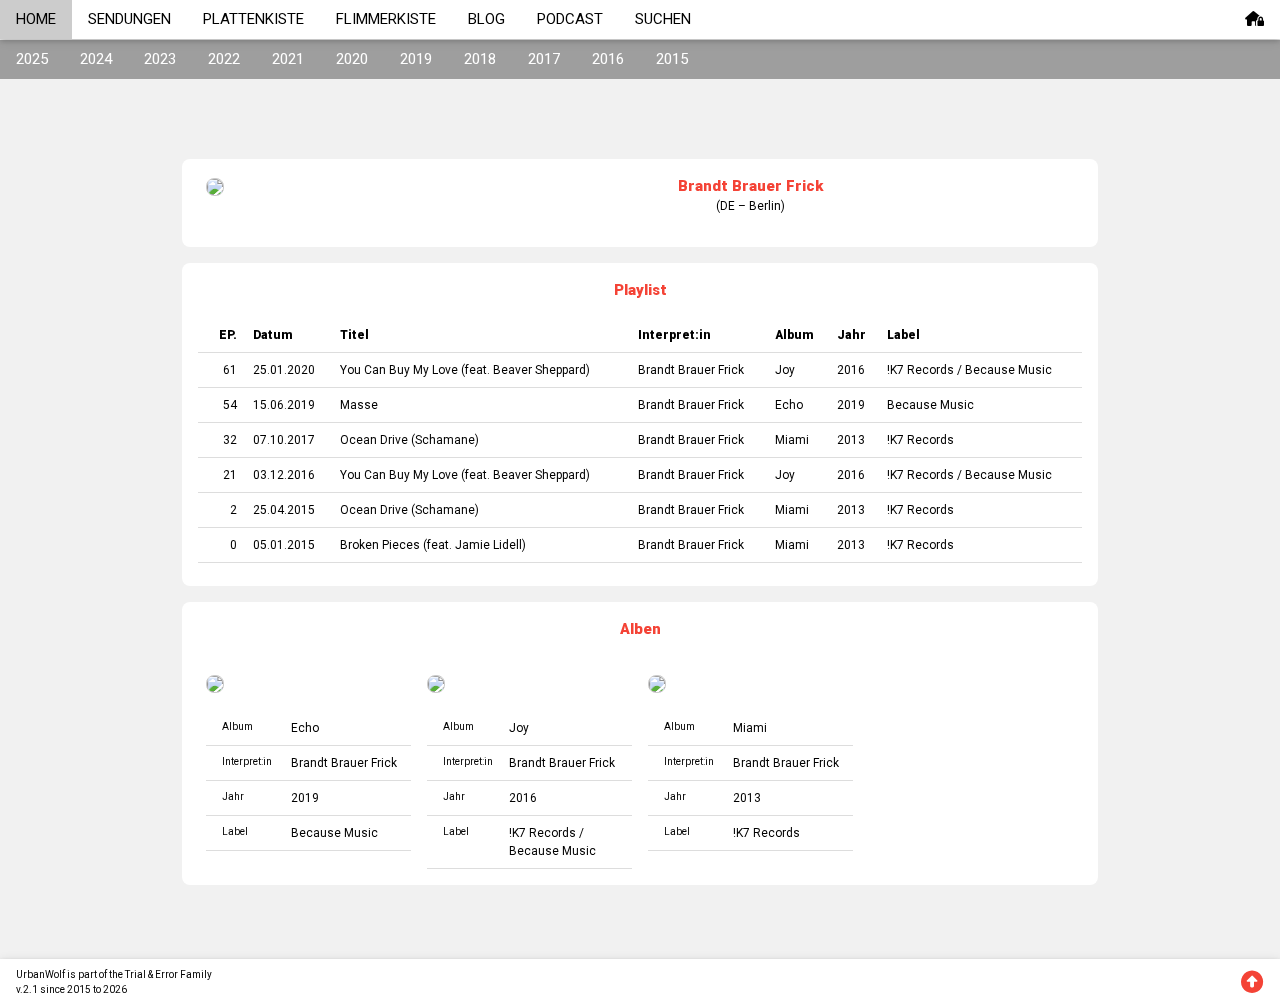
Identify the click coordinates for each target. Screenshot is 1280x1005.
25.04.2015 (284, 510)
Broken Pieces (380, 545)
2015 (672, 59)
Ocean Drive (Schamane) (409, 440)
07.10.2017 (284, 440)
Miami (792, 440)
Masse (359, 405)
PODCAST (570, 19)
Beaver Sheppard (539, 370)
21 (230, 475)
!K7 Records (920, 370)
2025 (32, 59)
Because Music (1008, 370)
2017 (544, 59)
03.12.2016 (284, 475)
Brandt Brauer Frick (691, 370)
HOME (36, 19)
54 (230, 405)
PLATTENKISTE (253, 19)
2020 (352, 59)
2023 (160, 59)
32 (230, 440)
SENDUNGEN (129, 19)
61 (230, 370)
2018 (480, 59)
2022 (224, 59)
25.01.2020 (284, 370)
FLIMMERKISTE (386, 19)
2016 (608, 59)
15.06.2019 (284, 405)
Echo (789, 405)
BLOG (486, 19)
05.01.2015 (284, 545)
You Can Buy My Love (399, 370)
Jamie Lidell (488, 545)
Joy (785, 370)
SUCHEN (663, 19)
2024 (96, 59)
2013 (851, 440)
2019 (416, 59)
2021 (288, 59)
